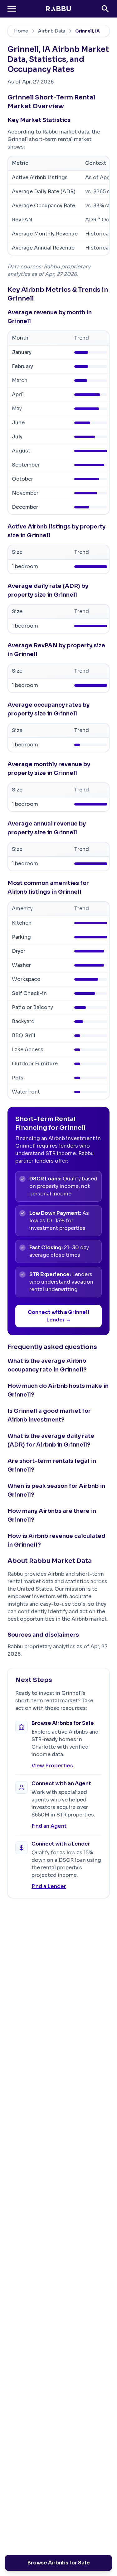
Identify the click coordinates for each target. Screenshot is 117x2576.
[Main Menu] (12, 9)
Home (21, 31)
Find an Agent (49, 1826)
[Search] (105, 9)
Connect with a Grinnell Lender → (59, 1316)
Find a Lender (49, 1886)
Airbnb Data (52, 31)
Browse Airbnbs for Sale (59, 2563)
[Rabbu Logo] (58, 9)
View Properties (52, 1766)
